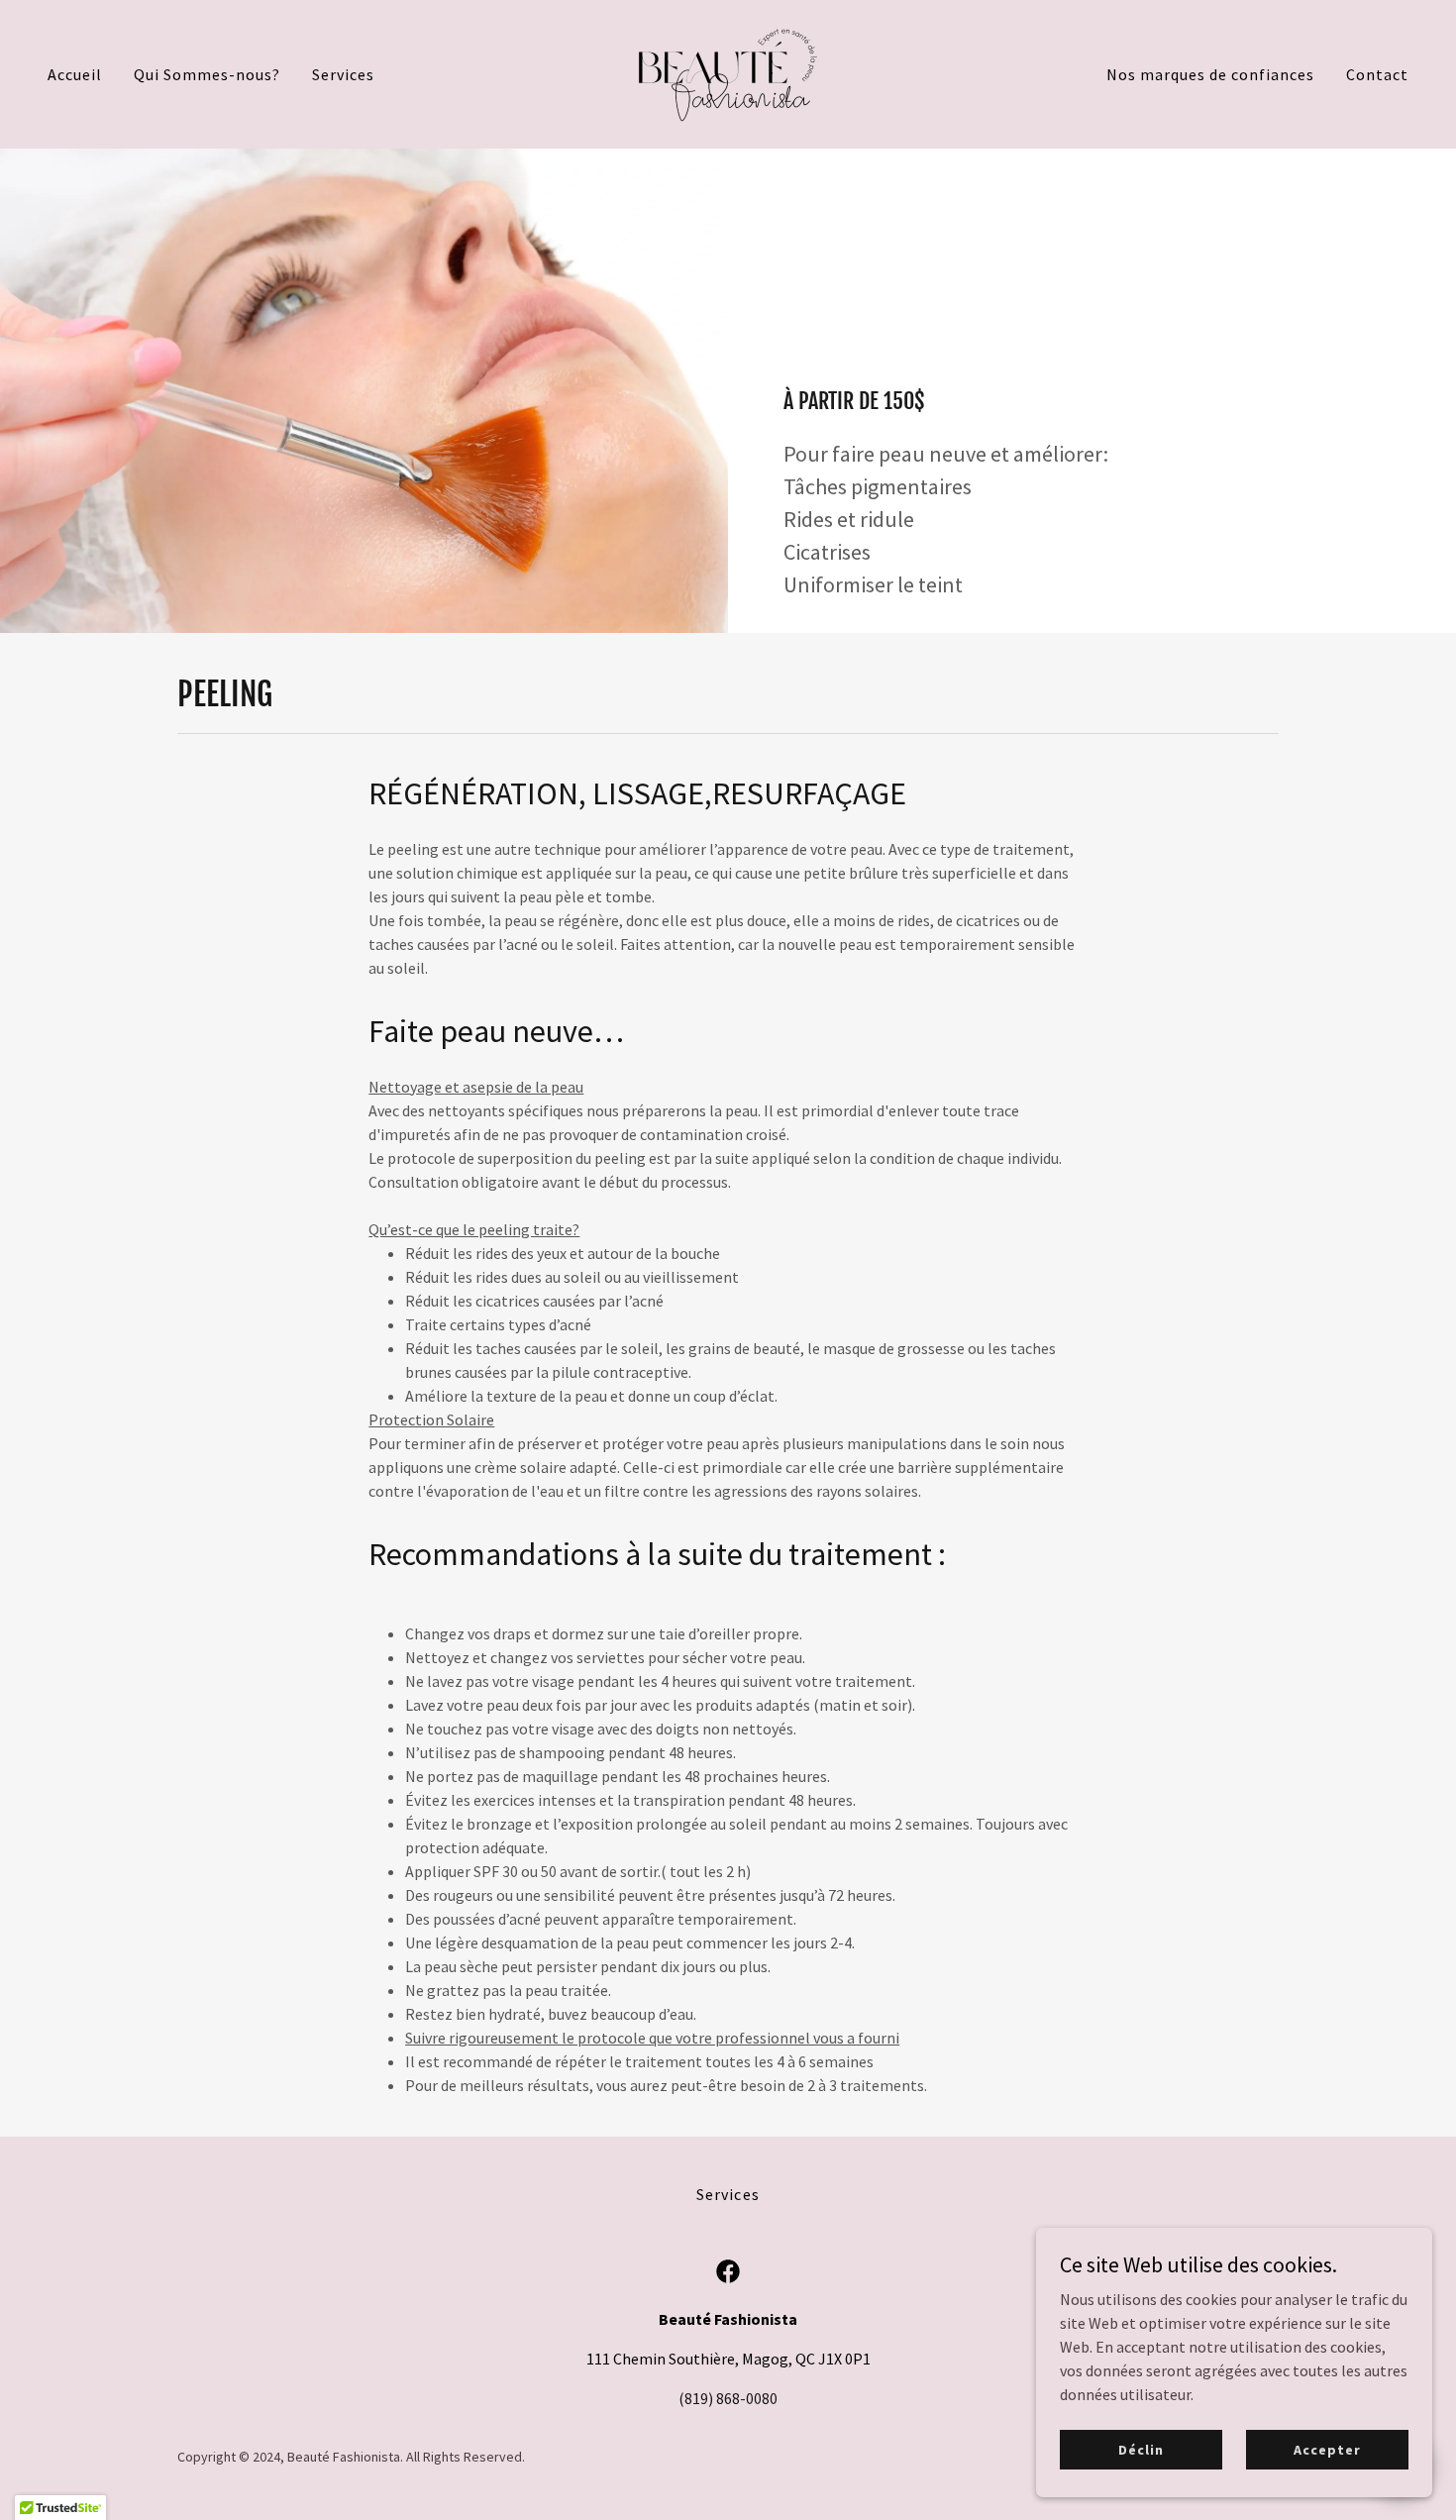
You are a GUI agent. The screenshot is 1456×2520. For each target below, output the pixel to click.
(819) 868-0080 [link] (728, 2398)
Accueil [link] (75, 74)
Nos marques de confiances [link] (1210, 74)
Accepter (1327, 2449)
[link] (728, 72)
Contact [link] (1377, 74)
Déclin (1141, 2449)
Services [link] (343, 74)
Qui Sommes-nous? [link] (207, 74)
